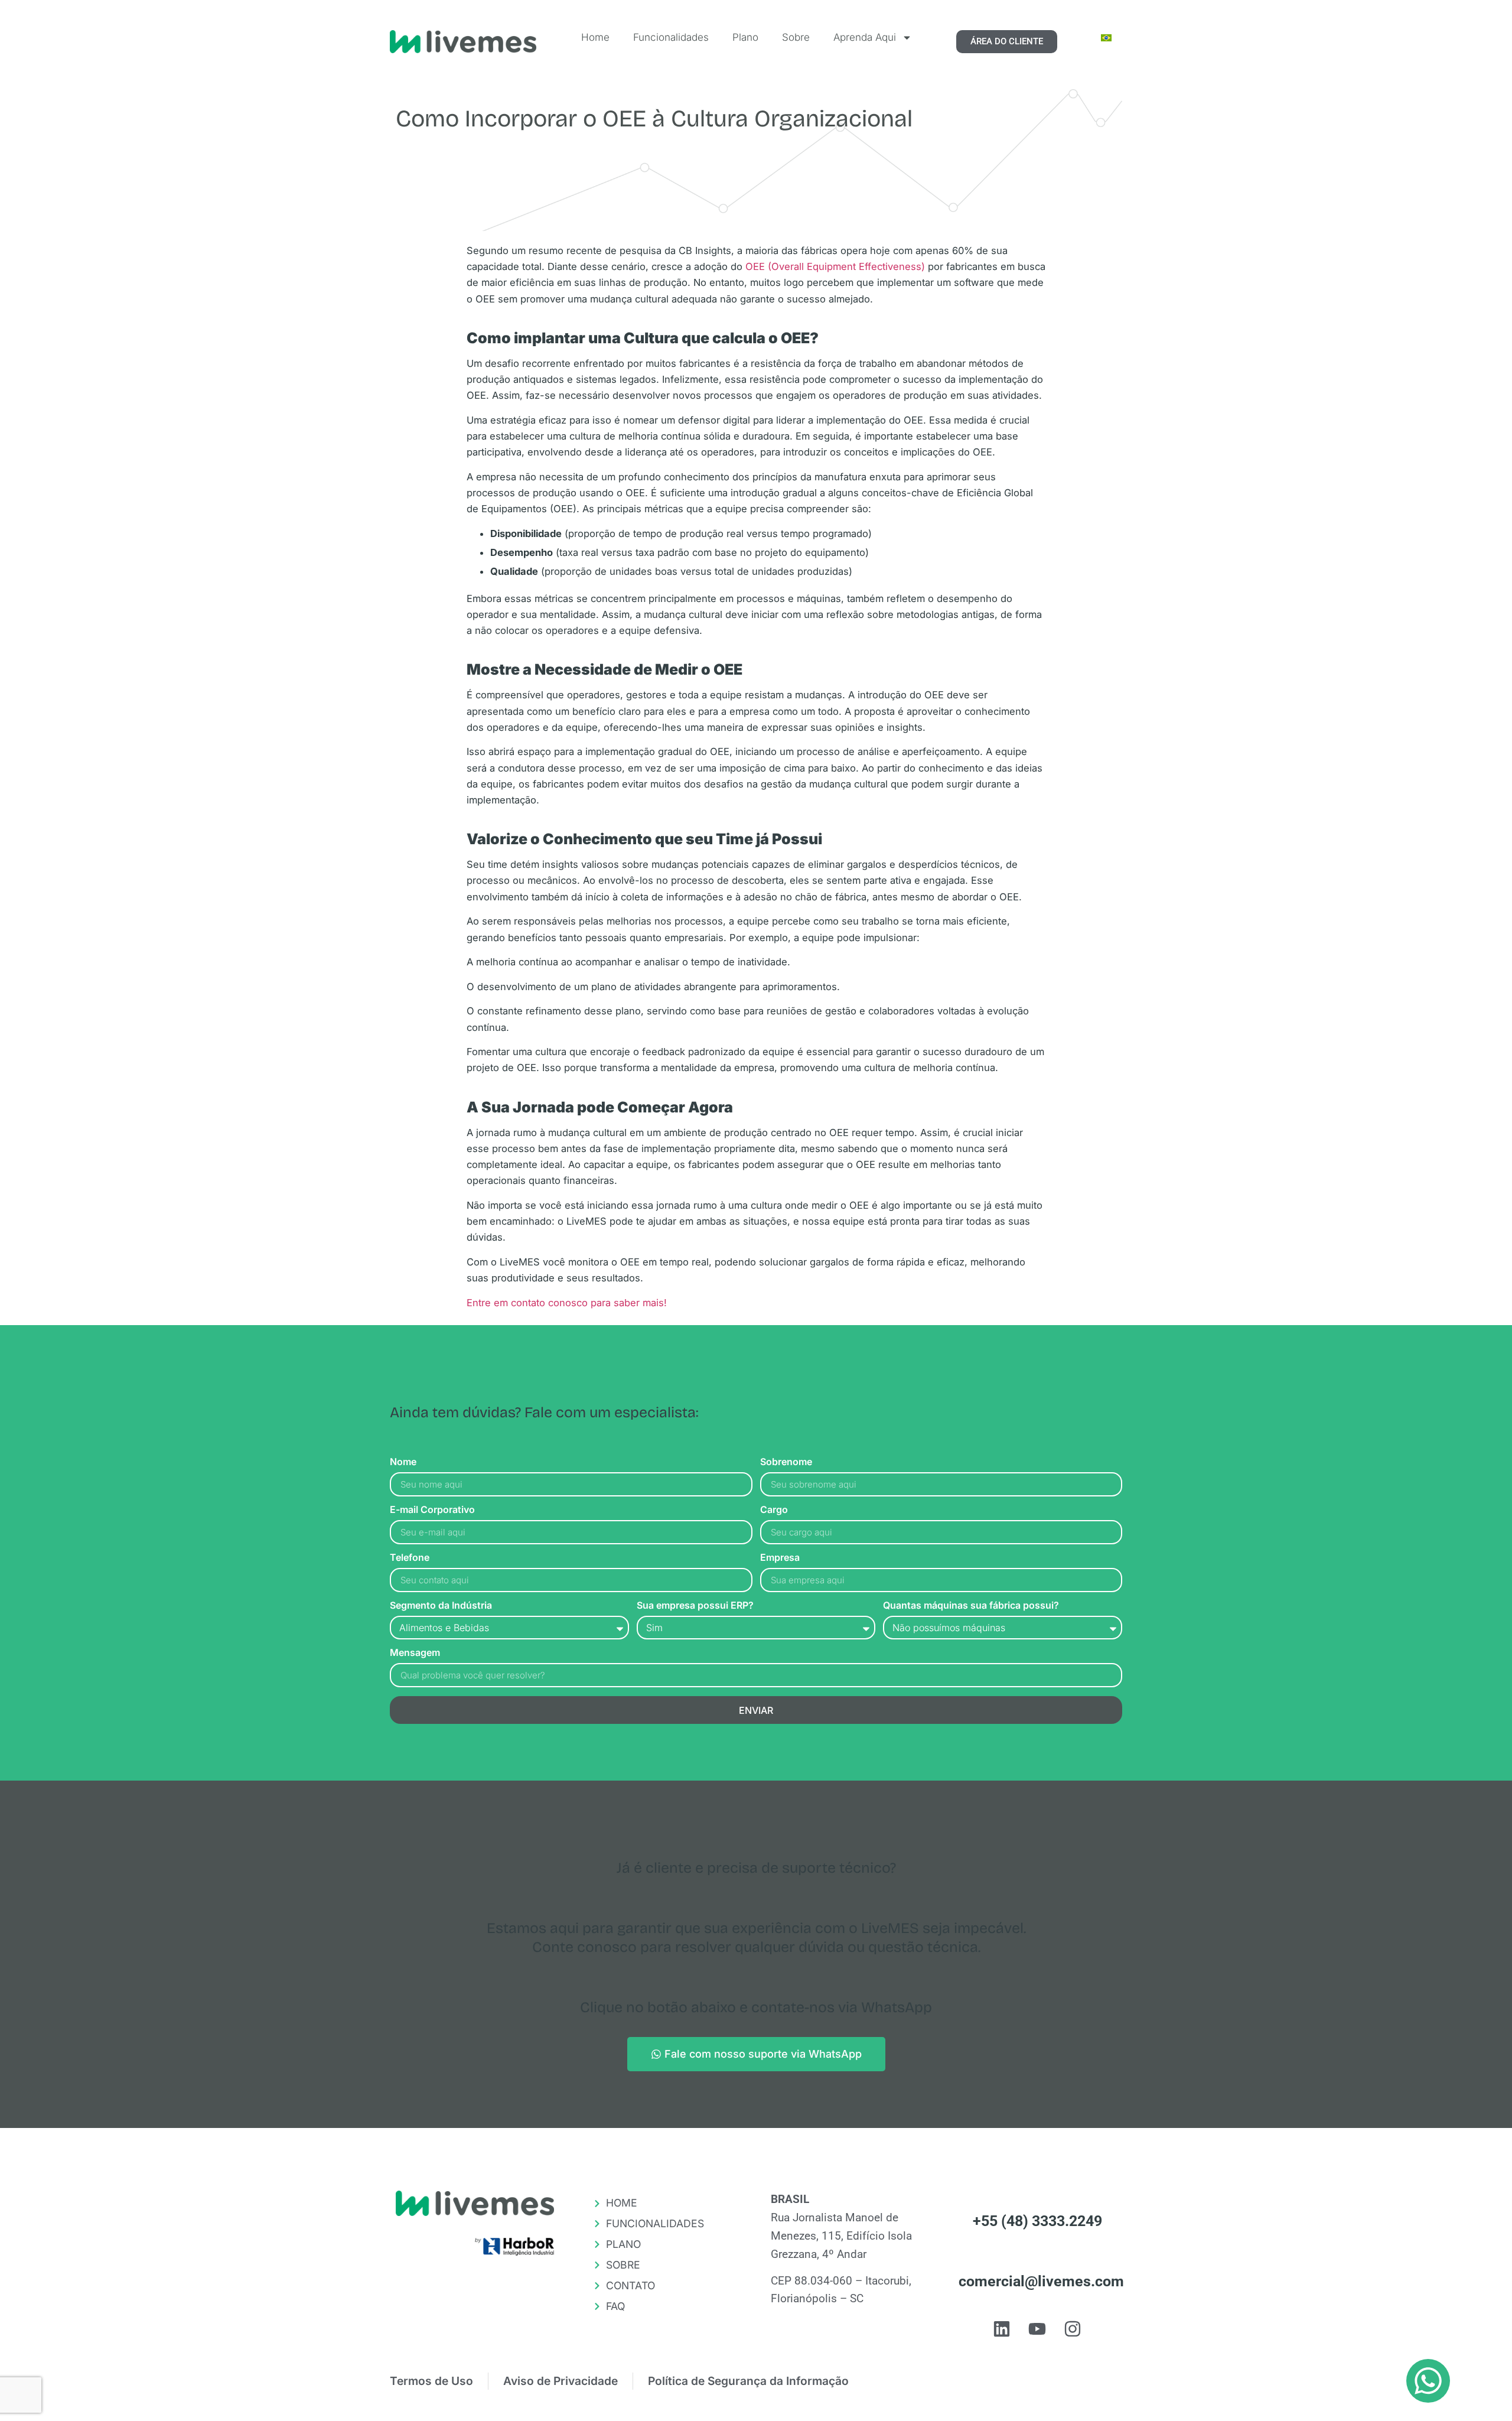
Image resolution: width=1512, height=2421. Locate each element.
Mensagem (415, 1653)
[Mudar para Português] (1106, 38)
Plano (745, 37)
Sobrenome (786, 1462)
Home (595, 37)
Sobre (796, 37)
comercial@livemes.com (1041, 2281)
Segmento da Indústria (441, 1606)
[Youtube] (1037, 2329)
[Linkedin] (1002, 2329)
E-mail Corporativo (432, 1510)
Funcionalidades (671, 37)
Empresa (780, 1558)
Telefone (410, 1558)
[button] (1428, 2381)
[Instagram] (1073, 2329)
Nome (403, 1462)
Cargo (774, 1510)
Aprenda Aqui (865, 37)
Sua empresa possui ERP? (695, 1606)
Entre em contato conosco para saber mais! (567, 1303)
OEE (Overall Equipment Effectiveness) (835, 266)
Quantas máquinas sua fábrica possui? (971, 1606)
